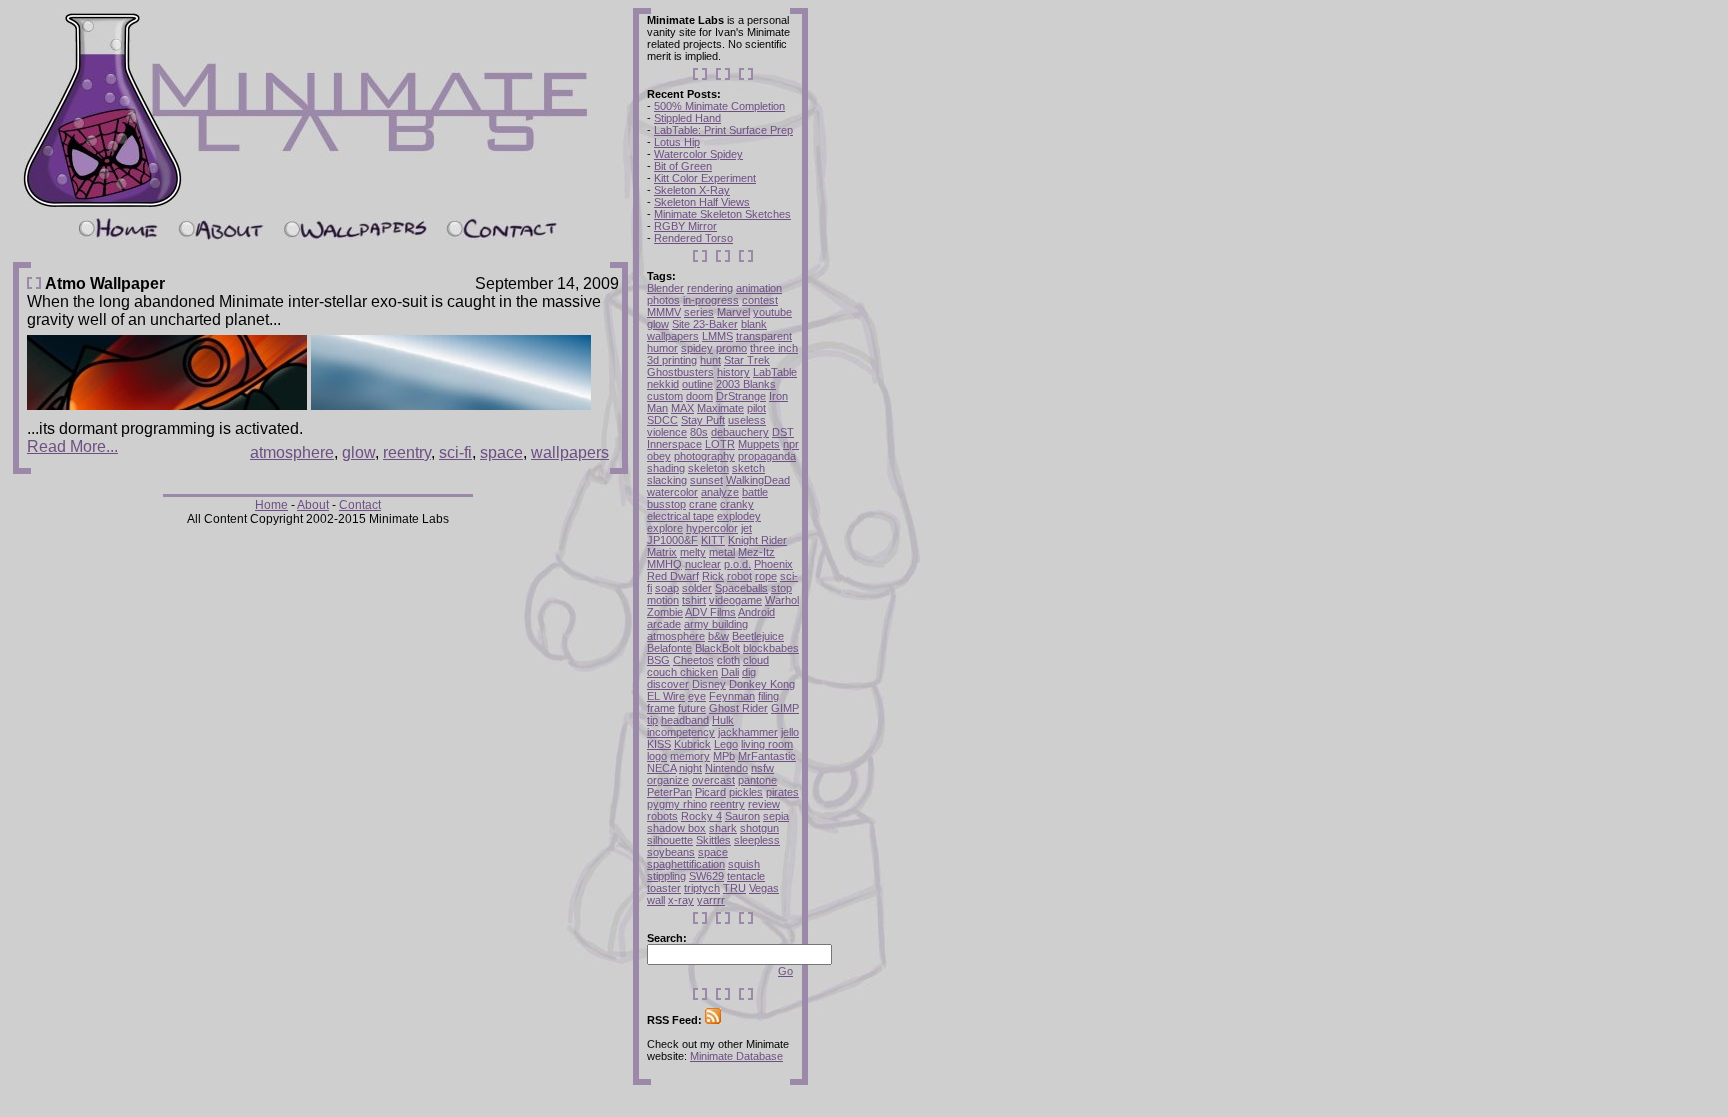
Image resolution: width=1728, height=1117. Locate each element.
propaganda (767, 456)
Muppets (759, 444)
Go (785, 971)
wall (656, 900)
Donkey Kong (762, 684)
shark (723, 828)
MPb (724, 756)
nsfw (762, 768)
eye (697, 696)
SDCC (662, 420)
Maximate (720, 408)
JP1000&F (672, 540)
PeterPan (669, 792)
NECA (661, 768)
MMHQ (664, 564)
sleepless (757, 840)
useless (747, 420)
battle (755, 492)
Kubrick (692, 744)
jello (790, 732)
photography (704, 456)
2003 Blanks (746, 384)
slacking (667, 480)
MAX (682, 408)
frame (661, 708)
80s (699, 432)
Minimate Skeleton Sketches (722, 214)
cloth (728, 660)
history (733, 372)
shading (666, 468)
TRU (734, 888)
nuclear (703, 564)
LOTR (720, 444)
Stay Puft (703, 420)
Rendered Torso (693, 238)
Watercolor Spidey (698, 154)
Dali (730, 672)
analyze (720, 492)
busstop (666, 504)
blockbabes (771, 648)
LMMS (717, 336)
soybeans (671, 852)
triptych (702, 888)
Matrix (662, 552)
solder (697, 588)
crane (703, 504)
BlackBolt (717, 648)
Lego (726, 744)
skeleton (708, 468)
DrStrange (741, 396)
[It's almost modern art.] (167, 404)
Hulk (723, 720)
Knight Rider (757, 540)
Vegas (764, 888)
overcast (713, 780)
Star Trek (747, 360)
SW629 (706, 876)
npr (791, 444)
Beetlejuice (758, 636)
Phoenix (773, 564)
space (501, 452)
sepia (776, 816)
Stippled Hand (687, 118)
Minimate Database (736, 1056)
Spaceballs (741, 588)
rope (766, 576)
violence (667, 432)
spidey (697, 348)
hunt (710, 360)
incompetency (681, 732)
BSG (658, 660)
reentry (407, 452)
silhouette (670, 840)
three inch (774, 348)
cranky (737, 504)
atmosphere (292, 452)
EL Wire (666, 696)
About (313, 505)
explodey (739, 516)
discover (668, 684)
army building (716, 624)
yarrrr (711, 900)
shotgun (759, 828)
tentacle (746, 876)
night (690, 768)
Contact (360, 505)
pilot (756, 408)
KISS (659, 744)
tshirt (694, 600)
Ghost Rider (738, 708)
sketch (748, 468)
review (764, 804)
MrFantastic (767, 756)
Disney (709, 684)
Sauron (742, 816)
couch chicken (682, 672)
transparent (764, 336)
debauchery (740, 432)
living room (767, 744)
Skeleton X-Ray (692, 190)
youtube (772, 312)
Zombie (665, 612)
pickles (746, 792)
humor (662, 348)
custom (665, 396)
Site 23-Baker (705, 324)
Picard (710, 792)
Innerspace (674, 444)
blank (754, 324)
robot (739, 576)
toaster (664, 888)
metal (722, 552)
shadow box (676, 828)
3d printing (672, 360)
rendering (710, 288)
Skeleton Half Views (702, 202)
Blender (665, 288)
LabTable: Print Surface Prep (723, 130)
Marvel (733, 312)
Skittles (713, 840)
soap (667, 588)
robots (662, 816)
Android (756, 612)
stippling (666, 876)
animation (759, 288)
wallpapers (570, 452)
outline (697, 384)
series (699, 312)
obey (659, 456)
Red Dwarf (673, 576)
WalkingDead (758, 480)
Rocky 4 (701, 816)
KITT (713, 540)
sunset (706, 480)
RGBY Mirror (685, 226)
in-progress (711, 300)
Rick (713, 576)
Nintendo (726, 768)
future (692, 708)
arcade (664, 624)
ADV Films (710, 612)
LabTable (775, 372)
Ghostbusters (680, 372)
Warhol (782, 600)
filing (768, 696)
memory (690, 756)
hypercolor (712, 528)
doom (699, 396)
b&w (718, 636)
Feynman (732, 696)
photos (663, 300)
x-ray (681, 900)
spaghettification (686, 864)
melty (693, 552)
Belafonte (669, 648)
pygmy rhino (677, 804)
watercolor (672, 492)
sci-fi (455, 452)
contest (760, 300)
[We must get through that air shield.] (451, 404)
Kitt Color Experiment (705, 178)
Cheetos (693, 660)
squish (744, 864)
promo (731, 348)
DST (783, 432)
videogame (735, 600)
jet (746, 528)
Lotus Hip (677, 142)
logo (657, 756)
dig (749, 672)
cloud (756, 660)
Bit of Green (683, 166)
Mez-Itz (756, 552)
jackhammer (748, 732)
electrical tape (680, 516)
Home (271, 505)
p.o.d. (737, 564)
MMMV (664, 312)
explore (665, 528)
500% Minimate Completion (719, 106)
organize (668, 780)
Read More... (72, 446)
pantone (757, 780)
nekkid (663, 384)
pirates (782, 792)
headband (685, 720)
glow (358, 452)
